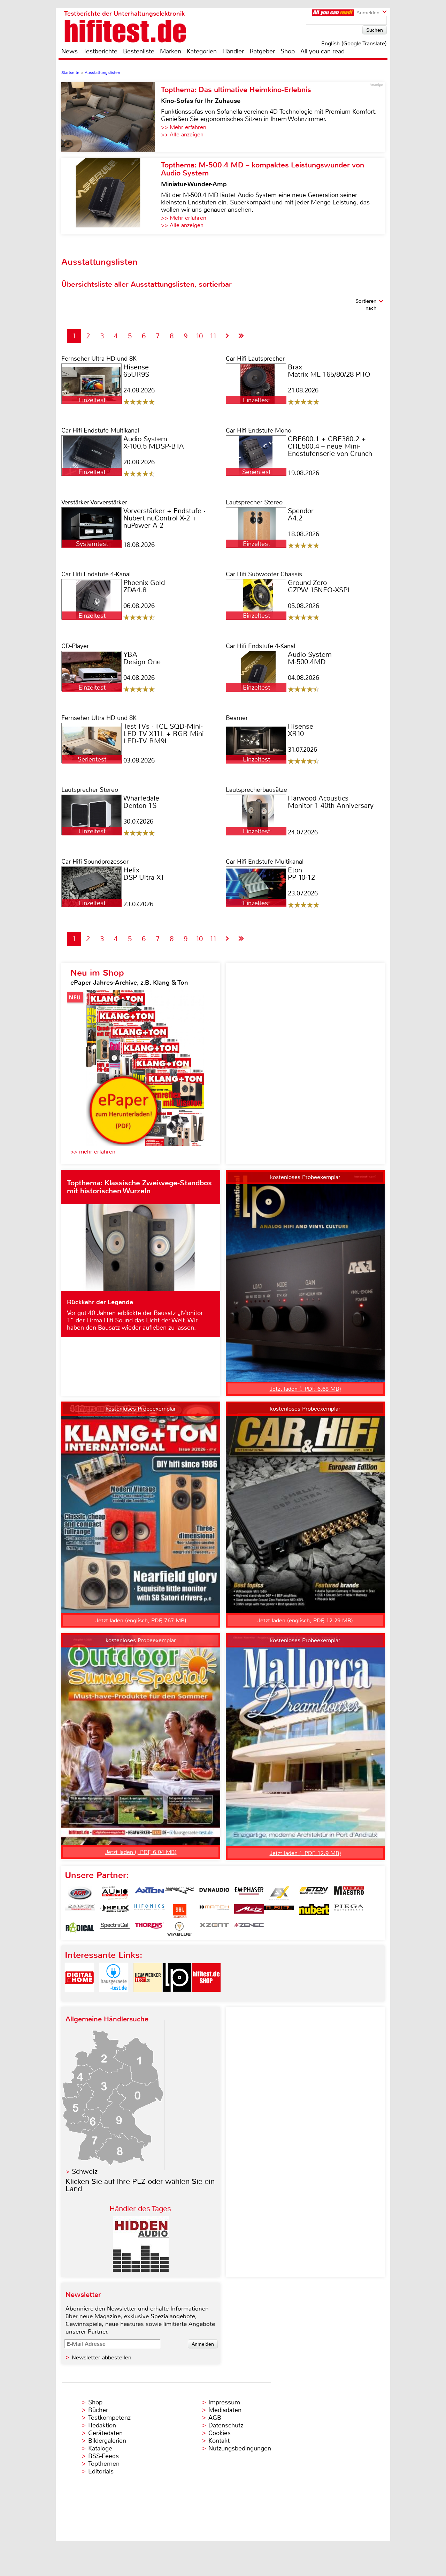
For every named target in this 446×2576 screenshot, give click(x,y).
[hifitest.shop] (206, 1998)
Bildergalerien (107, 2441)
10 (199, 336)
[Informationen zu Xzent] (214, 1929)
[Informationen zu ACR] (80, 1893)
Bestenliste (139, 51)
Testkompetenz (109, 2418)
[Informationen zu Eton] (314, 1893)
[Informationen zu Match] (214, 1911)
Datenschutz (226, 2425)
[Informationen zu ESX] (279, 1893)
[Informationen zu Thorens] (149, 1929)
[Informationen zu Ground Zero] (80, 1911)
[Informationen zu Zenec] (249, 1929)
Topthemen (104, 2464)
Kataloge (100, 2448)
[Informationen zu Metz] (249, 1911)
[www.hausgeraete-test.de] (114, 1998)
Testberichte (100, 51)
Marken (171, 51)
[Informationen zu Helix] (115, 1911)
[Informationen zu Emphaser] (249, 1893)
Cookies (220, 2433)
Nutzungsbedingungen (240, 2448)
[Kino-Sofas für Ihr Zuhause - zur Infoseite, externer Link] (111, 117)
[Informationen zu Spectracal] (115, 1929)
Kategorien (202, 51)
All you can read (322, 51)
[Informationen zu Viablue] (179, 1929)
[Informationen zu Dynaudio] (214, 1893)
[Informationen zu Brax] (179, 1893)
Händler (233, 51)
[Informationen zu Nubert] (314, 1911)
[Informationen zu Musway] (279, 1911)
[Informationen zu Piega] (349, 1911)
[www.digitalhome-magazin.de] (79, 1998)
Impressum (224, 2402)
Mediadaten (225, 2410)
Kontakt (219, 2441)
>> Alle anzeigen (182, 134)
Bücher (98, 2410)
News (70, 51)
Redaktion (102, 2425)
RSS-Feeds (103, 2456)
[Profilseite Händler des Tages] (141, 2270)
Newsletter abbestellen (102, 2357)
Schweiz (85, 2172)
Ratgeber (262, 51)
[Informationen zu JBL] (179, 1911)
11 (213, 336)
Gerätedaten (105, 2433)
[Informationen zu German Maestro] (349, 1893)
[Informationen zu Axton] (149, 1893)
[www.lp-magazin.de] (177, 1998)
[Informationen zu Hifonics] (149, 1911)
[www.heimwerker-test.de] (148, 1998)
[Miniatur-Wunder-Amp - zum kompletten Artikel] (111, 196)
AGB (215, 2418)
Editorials (101, 2471)
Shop (288, 51)
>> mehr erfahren (93, 1152)
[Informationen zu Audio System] (115, 1893)
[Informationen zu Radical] (80, 1929)
